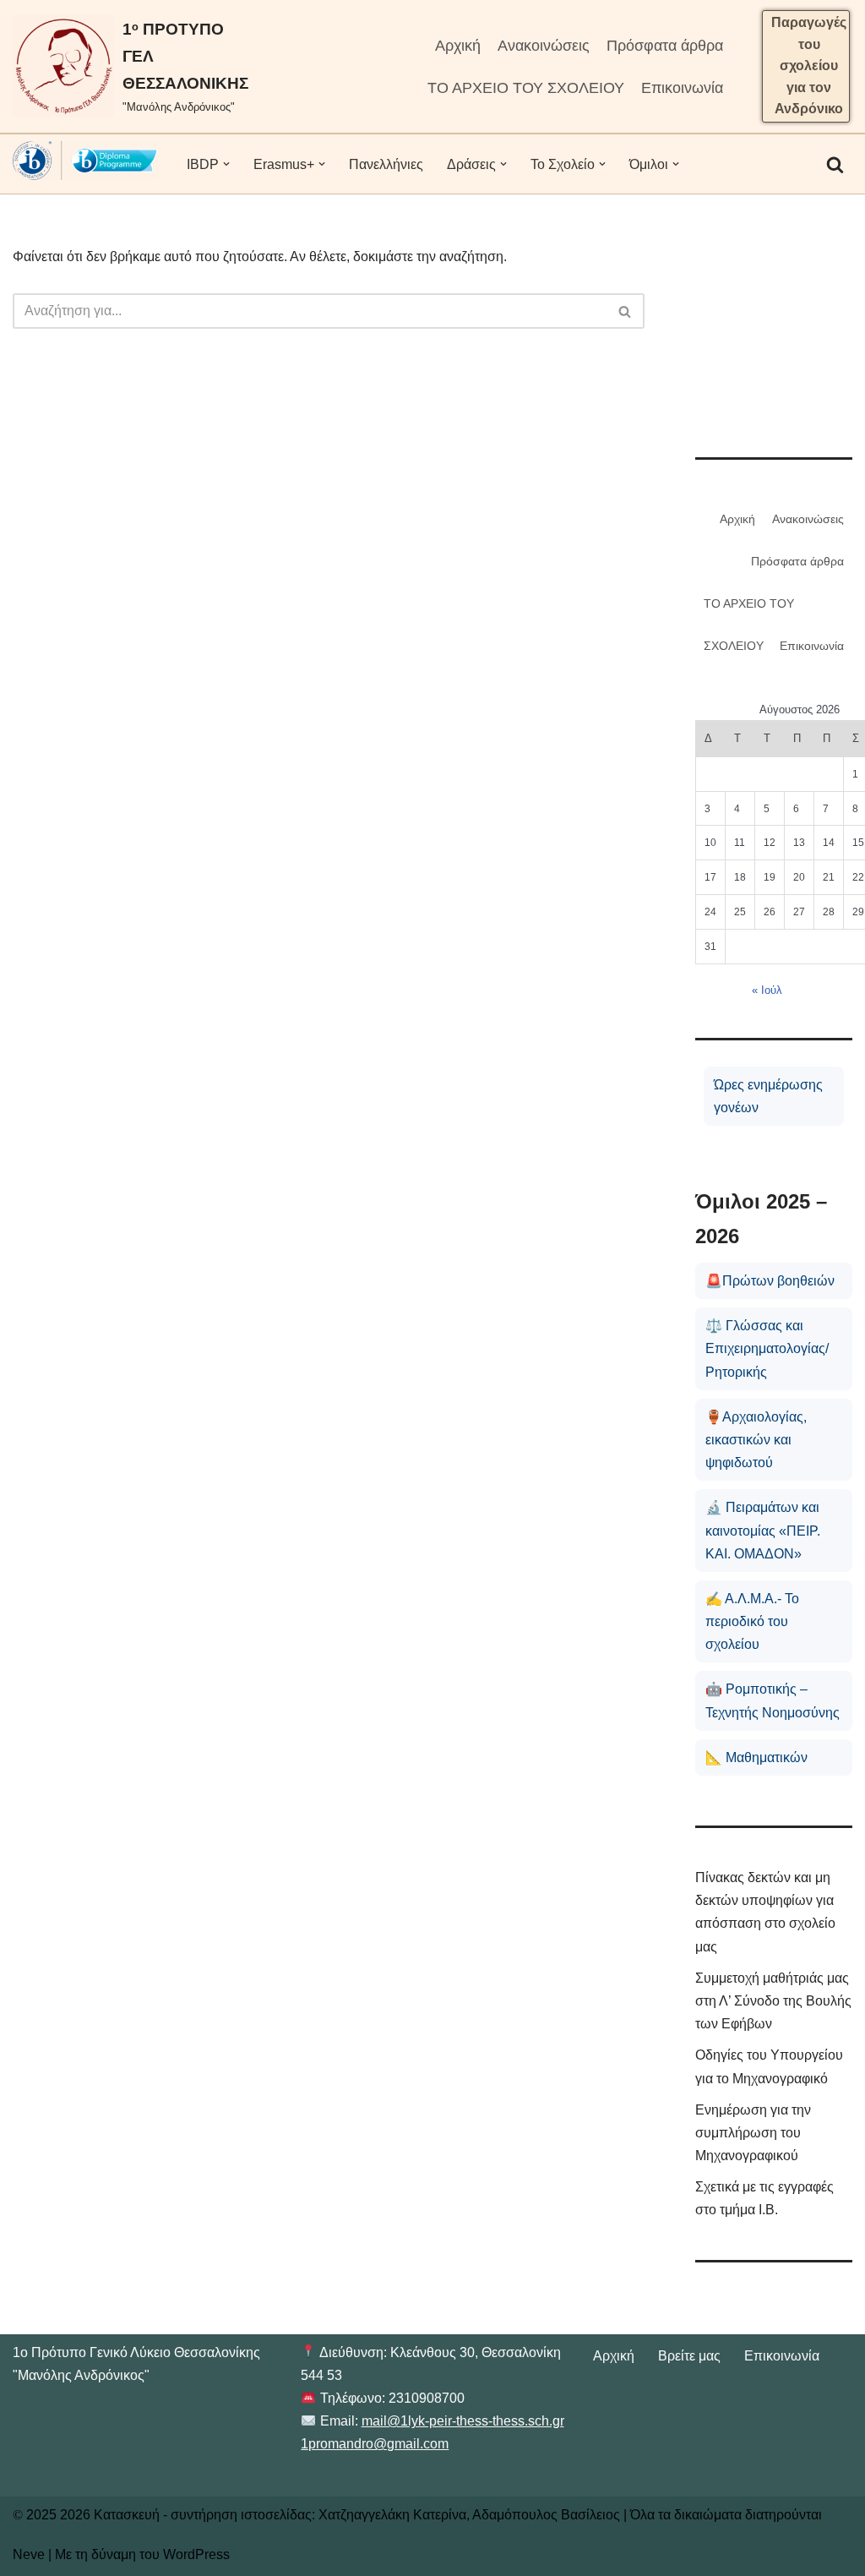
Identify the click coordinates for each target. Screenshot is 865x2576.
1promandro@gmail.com (375, 2444)
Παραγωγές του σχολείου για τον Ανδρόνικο (809, 65)
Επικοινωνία (682, 88)
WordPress (196, 2554)
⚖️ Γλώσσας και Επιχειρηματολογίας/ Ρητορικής (767, 1348)
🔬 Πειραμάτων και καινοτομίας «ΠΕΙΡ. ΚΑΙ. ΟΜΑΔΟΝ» (763, 1530)
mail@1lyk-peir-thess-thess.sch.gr (463, 2421)
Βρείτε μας (689, 2356)
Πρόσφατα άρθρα (665, 46)
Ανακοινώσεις (544, 46)
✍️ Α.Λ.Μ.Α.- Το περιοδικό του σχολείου (752, 1621)
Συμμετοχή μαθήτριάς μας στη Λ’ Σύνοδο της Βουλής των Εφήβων (773, 2001)
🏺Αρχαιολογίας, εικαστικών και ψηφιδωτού (756, 1440)
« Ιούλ (767, 990)
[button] (226, 164)
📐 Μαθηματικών (756, 1757)
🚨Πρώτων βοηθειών (770, 1281)
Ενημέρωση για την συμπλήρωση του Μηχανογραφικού (753, 2133)
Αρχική (458, 46)
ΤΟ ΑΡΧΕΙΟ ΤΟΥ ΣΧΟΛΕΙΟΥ (526, 88)
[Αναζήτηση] (835, 164)
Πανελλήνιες (386, 164)
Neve (29, 2554)
